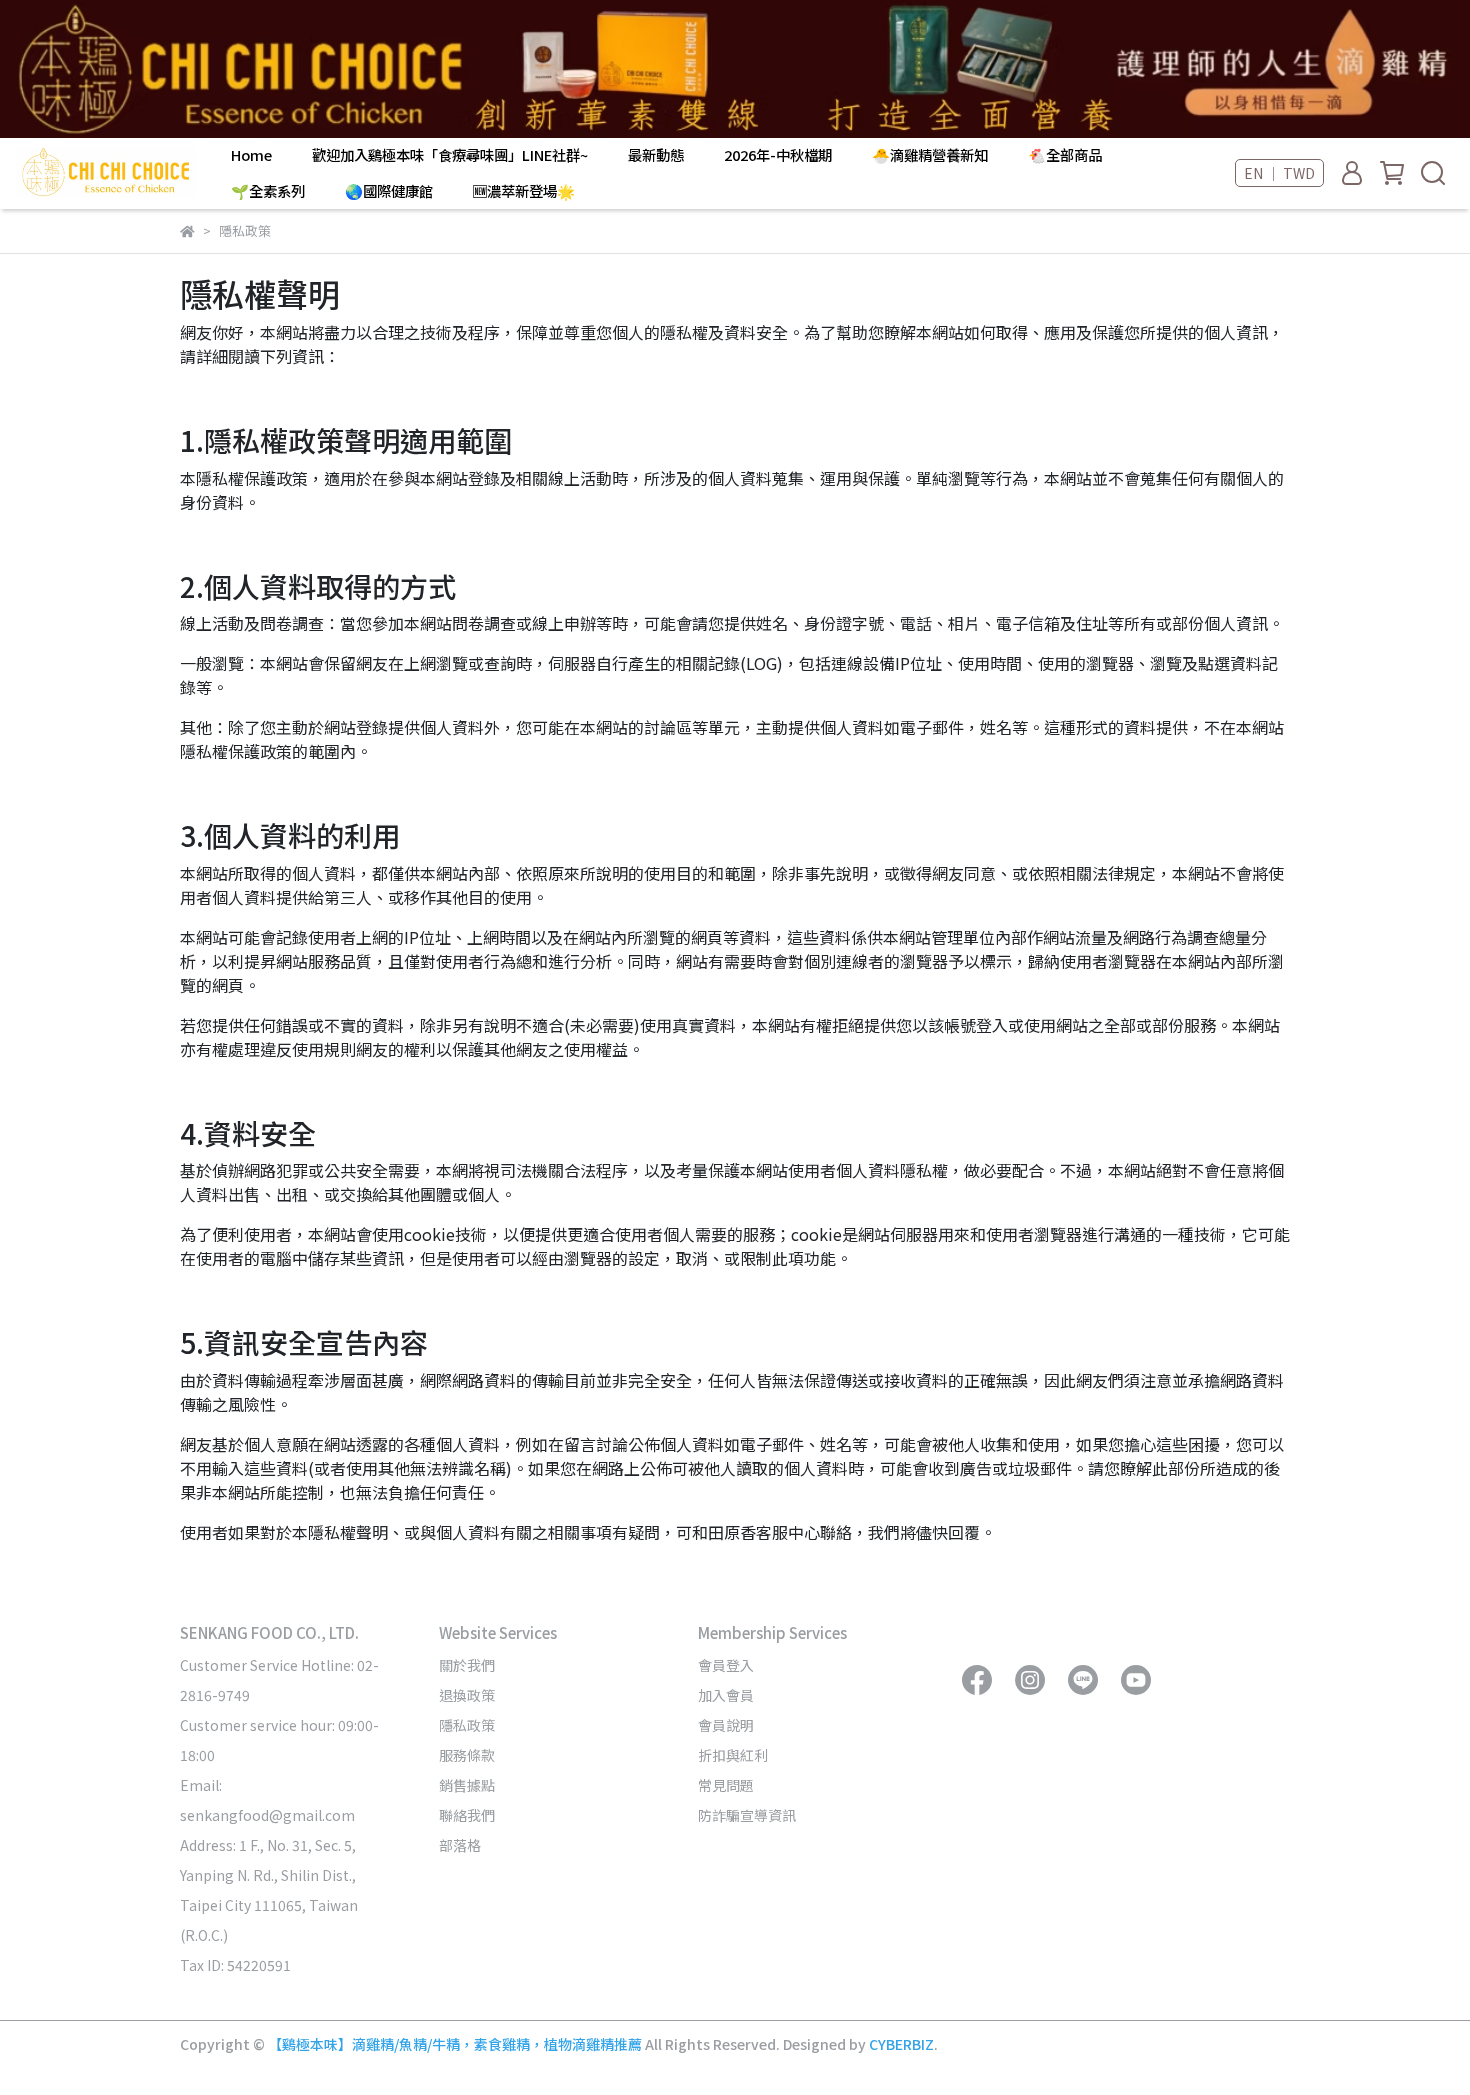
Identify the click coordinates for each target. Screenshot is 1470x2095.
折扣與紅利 (733, 1755)
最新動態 (656, 155)
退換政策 (467, 1695)
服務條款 (467, 1755)
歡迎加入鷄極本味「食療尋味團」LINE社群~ (450, 155)
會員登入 (726, 1665)
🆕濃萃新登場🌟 (524, 191)
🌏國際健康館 (389, 191)
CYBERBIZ (901, 2044)
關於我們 (467, 1665)
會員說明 (726, 1725)
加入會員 (726, 1695)
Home (251, 155)
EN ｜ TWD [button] (1279, 173)
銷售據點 (467, 1785)
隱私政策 (467, 1725)
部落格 (460, 1845)
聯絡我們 (467, 1815)
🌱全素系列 (268, 191)
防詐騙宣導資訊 (747, 1815)
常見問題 (726, 1785)
